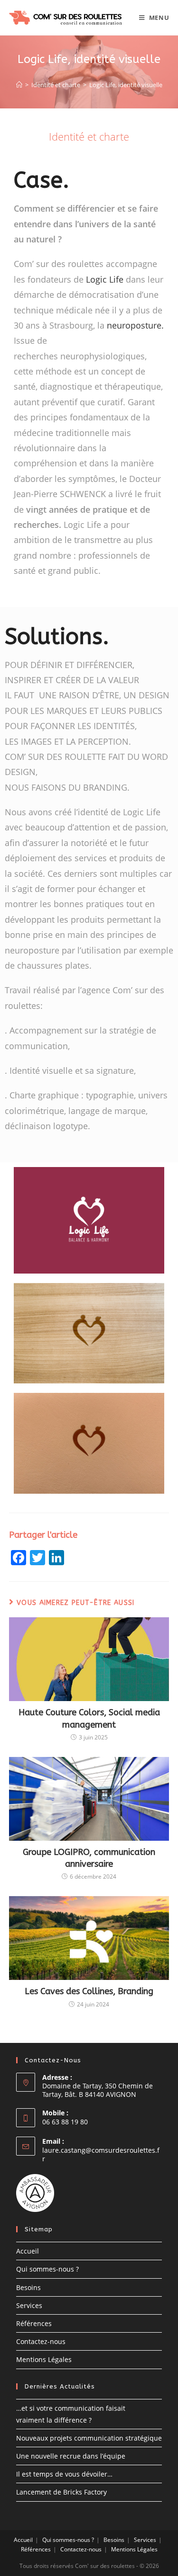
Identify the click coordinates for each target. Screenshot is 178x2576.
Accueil (28, 2251)
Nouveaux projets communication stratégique (89, 2438)
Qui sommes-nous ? (47, 2269)
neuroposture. (135, 325)
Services (29, 2305)
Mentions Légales (44, 2359)
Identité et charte (89, 136)
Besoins (28, 2287)
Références (34, 2323)
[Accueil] (19, 85)
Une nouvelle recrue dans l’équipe (71, 2456)
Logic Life (105, 279)
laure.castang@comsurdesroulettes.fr (101, 2154)
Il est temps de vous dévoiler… (64, 2474)
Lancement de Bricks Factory (61, 2492)
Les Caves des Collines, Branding (89, 1991)
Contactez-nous (41, 2341)
